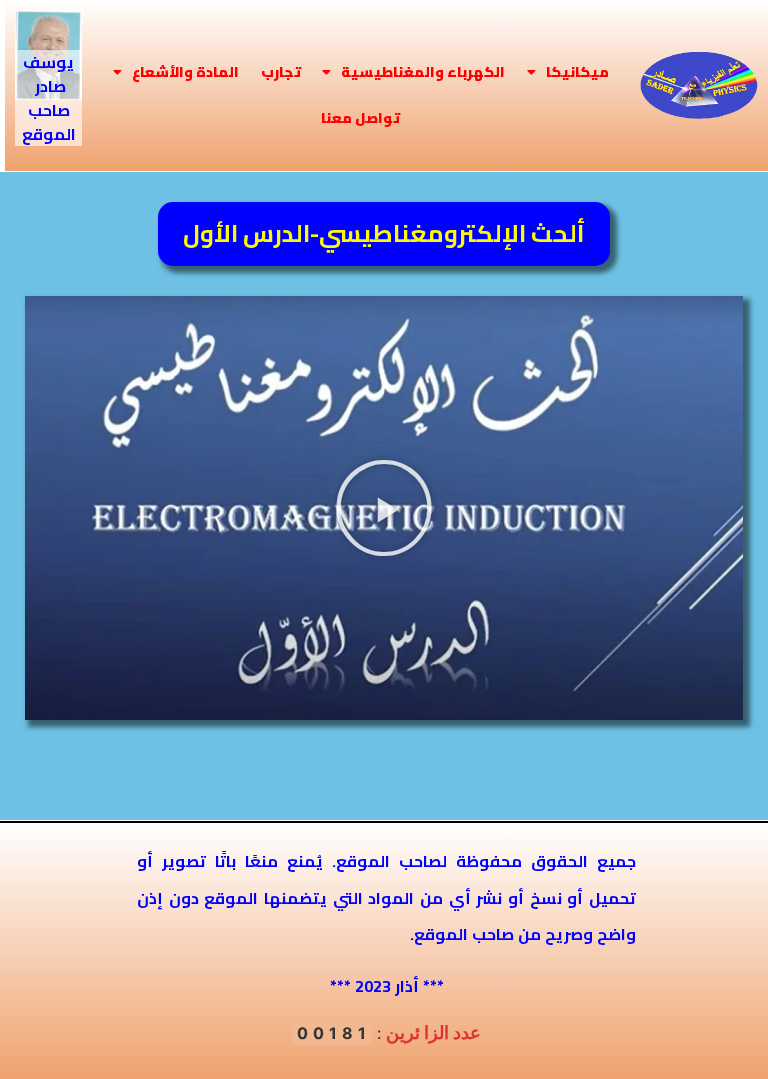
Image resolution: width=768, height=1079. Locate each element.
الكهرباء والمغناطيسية (423, 72)
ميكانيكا (577, 72)
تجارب (281, 72)
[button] (384, 508)
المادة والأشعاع (185, 72)
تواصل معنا (360, 118)
